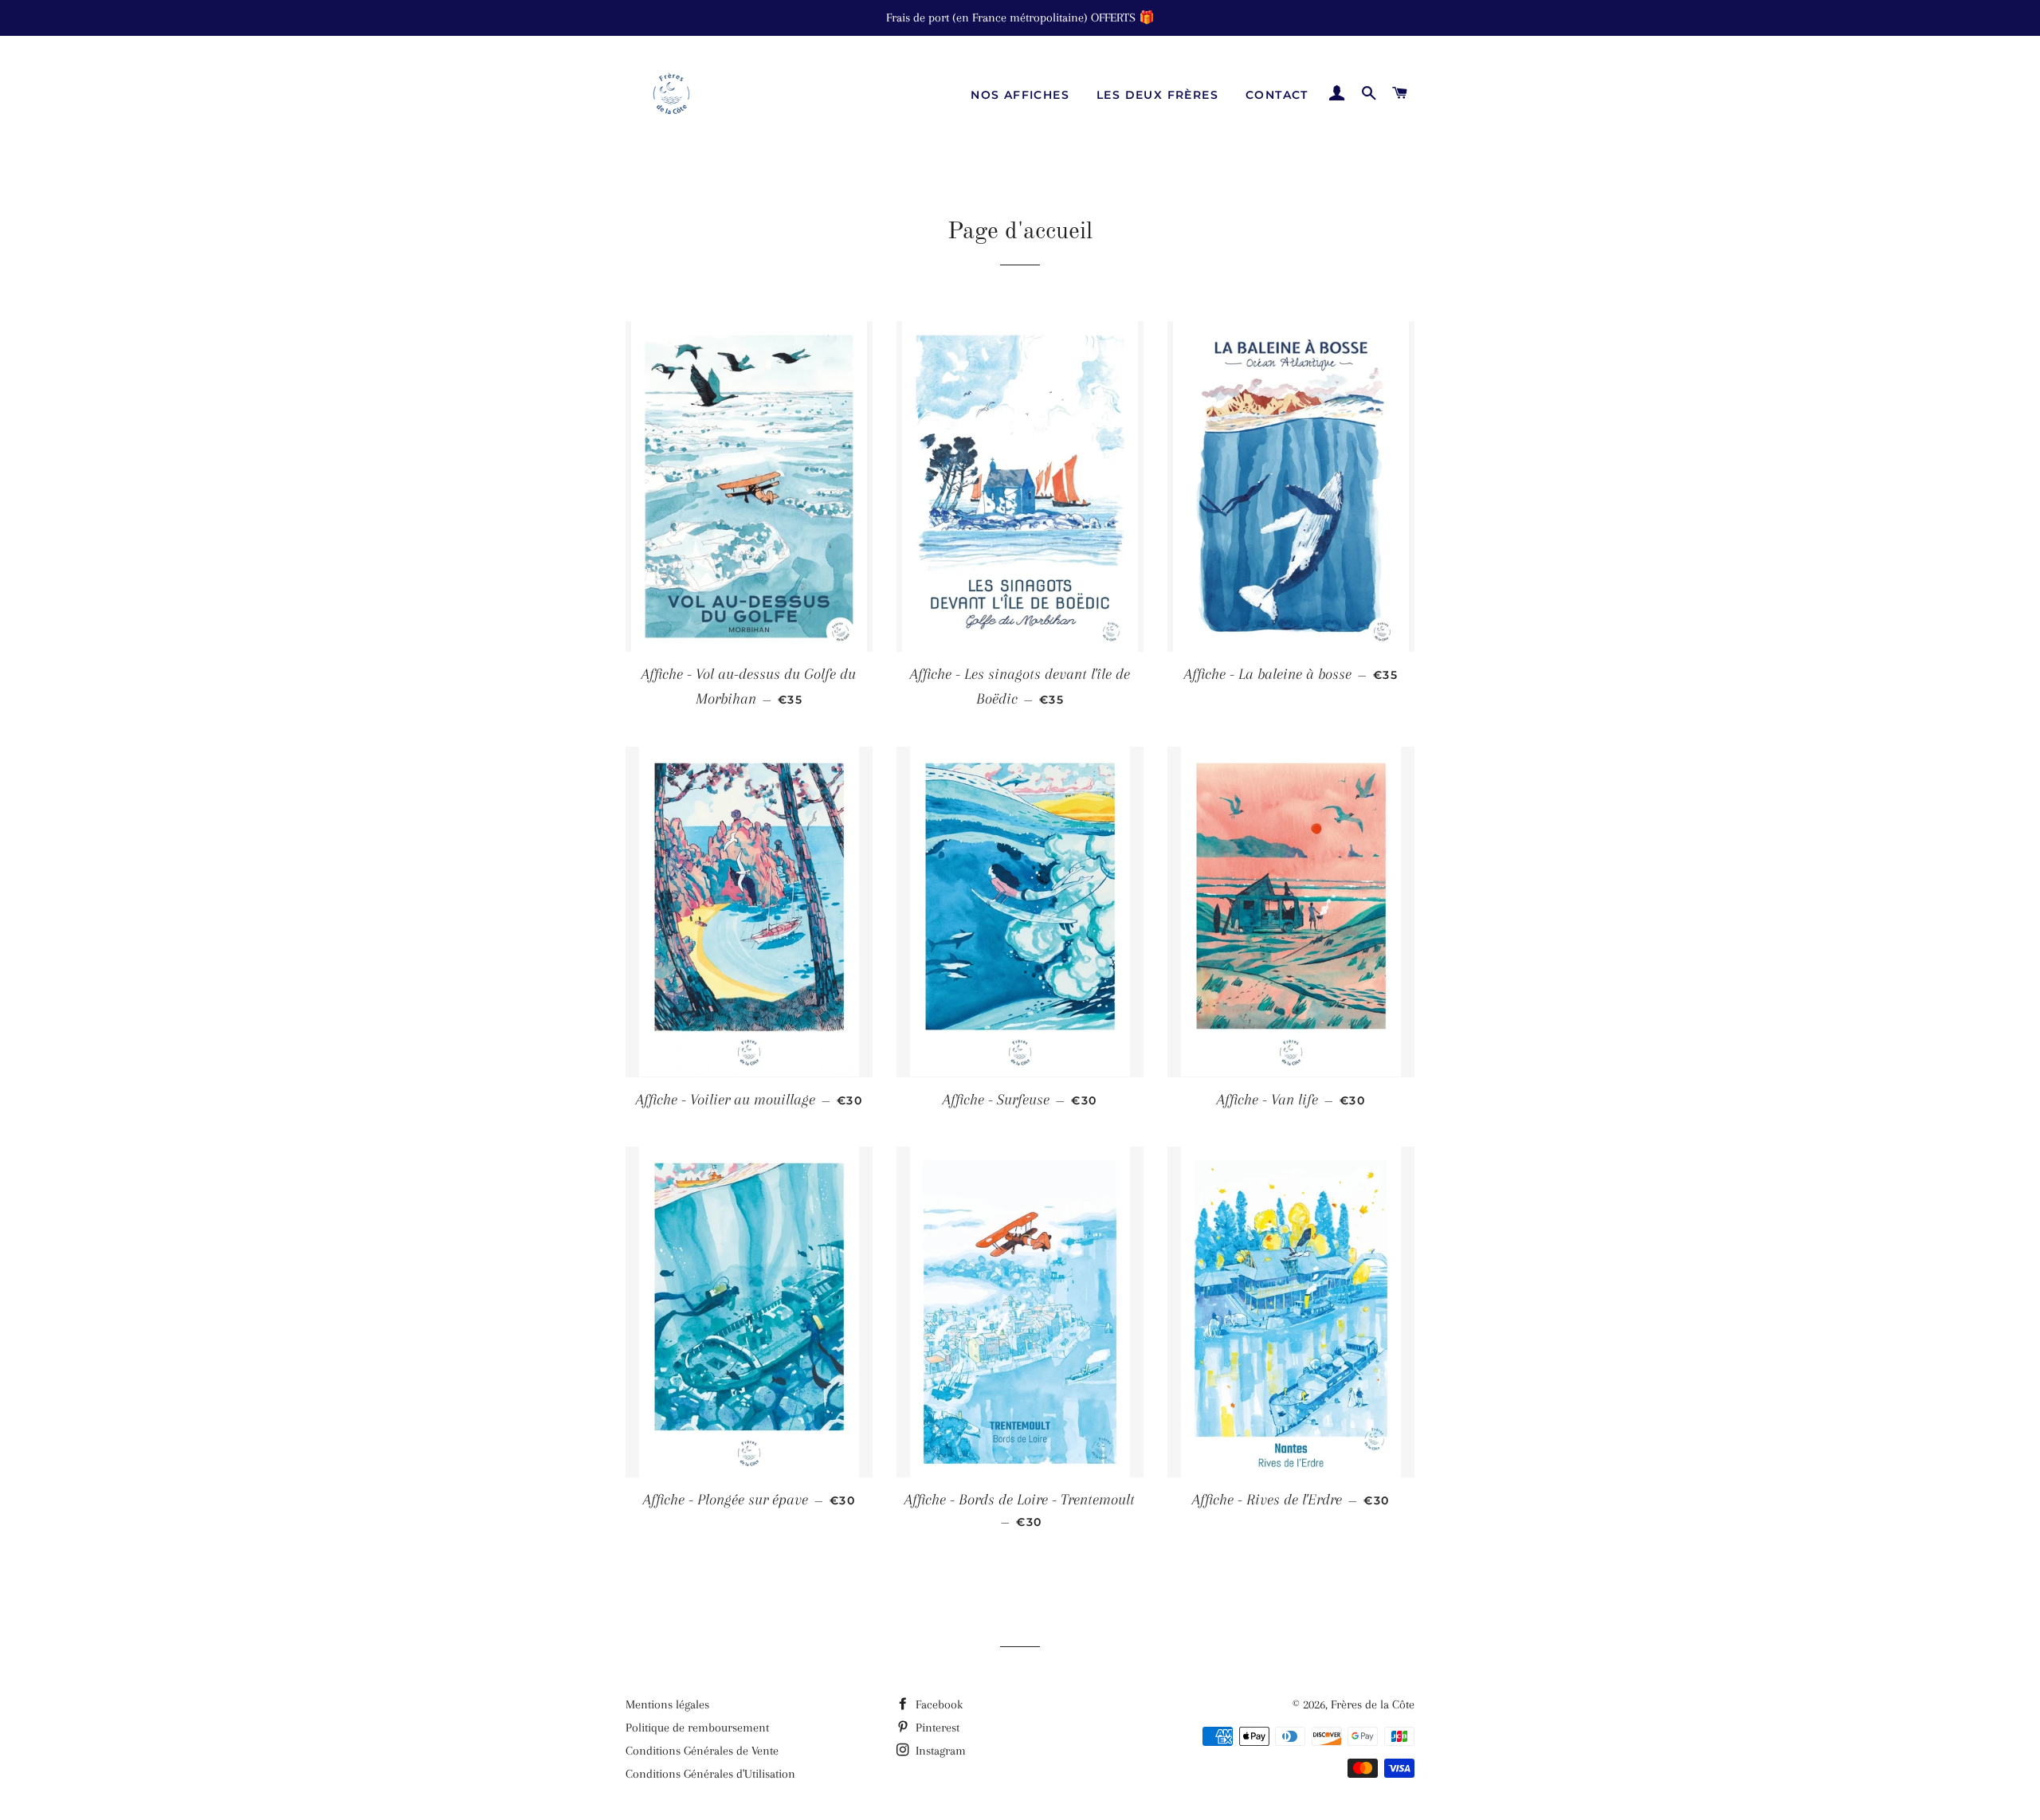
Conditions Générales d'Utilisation (710, 1774)
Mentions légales (667, 1704)
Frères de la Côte (1373, 1704)
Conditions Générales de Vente (702, 1751)
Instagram (939, 1751)
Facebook (938, 1704)
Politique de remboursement (697, 1728)
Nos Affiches (1020, 95)
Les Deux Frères (1157, 95)
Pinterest (936, 1728)
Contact (1277, 95)
